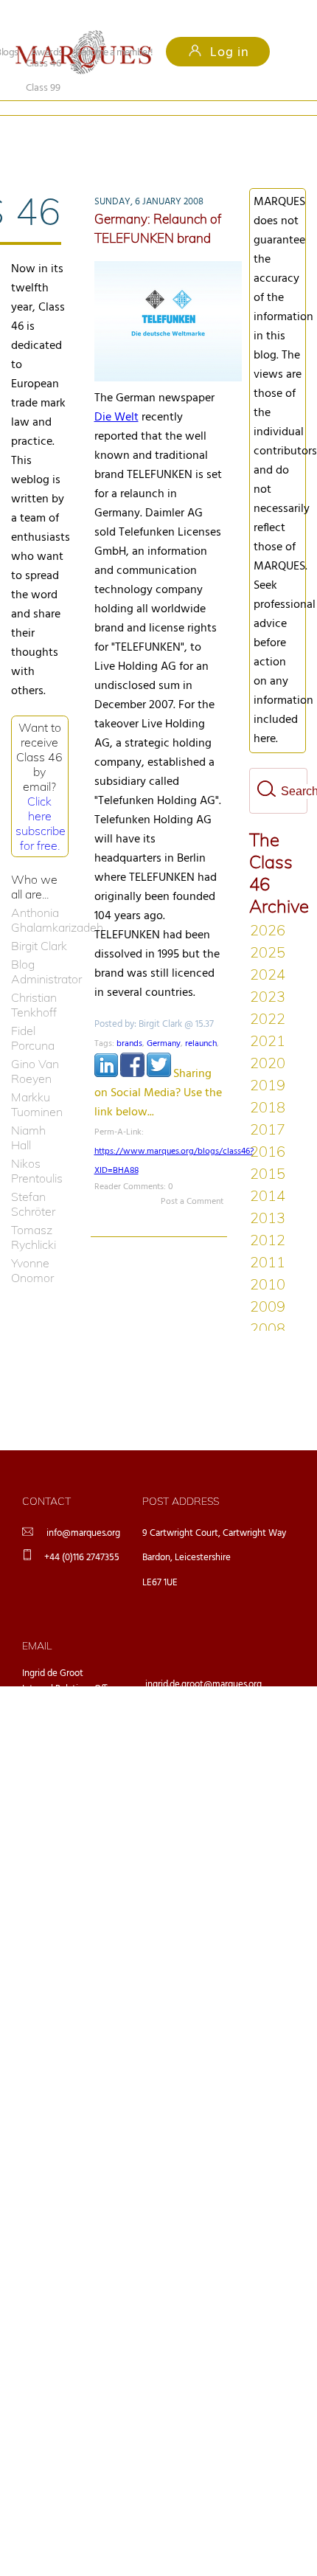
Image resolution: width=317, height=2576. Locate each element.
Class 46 (43, 127)
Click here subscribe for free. (41, 799)
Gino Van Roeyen (35, 1047)
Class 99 (137, 127)
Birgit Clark (39, 921)
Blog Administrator (40, 947)
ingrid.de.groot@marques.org (203, 1660)
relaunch (201, 1019)
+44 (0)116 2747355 (82, 1533)
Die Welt (116, 393)
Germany (164, 1019)
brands (129, 1019)
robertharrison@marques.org (203, 1775)
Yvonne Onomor (32, 1246)
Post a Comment (192, 1177)
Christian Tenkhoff (34, 980)
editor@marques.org (187, 1737)
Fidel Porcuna (33, 1014)
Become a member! (114, 53)
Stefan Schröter (33, 1180)
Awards (47, 53)
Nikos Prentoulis (37, 1146)
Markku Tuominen (37, 1080)
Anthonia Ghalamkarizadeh (40, 896)
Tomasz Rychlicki (34, 1213)
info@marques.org (83, 1509)
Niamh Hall (28, 1113)
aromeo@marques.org (190, 1699)
